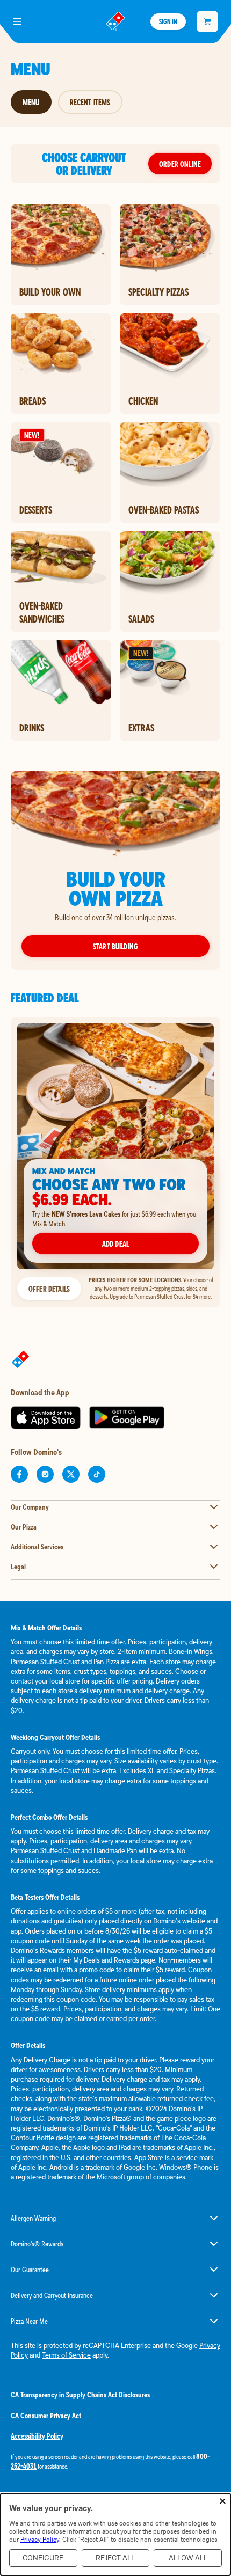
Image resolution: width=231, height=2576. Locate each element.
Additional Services (37, 1547)
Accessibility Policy (37, 2436)
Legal (18, 1567)
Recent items (90, 102)
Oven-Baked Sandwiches (42, 612)
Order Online (180, 164)
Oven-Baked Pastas (164, 510)
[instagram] (45, 1474)
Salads (141, 619)
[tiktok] (97, 1474)
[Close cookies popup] (223, 2502)
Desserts (36, 510)
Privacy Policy (40, 2539)
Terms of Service (66, 2355)
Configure (43, 2558)
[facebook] (19, 1474)
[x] (71, 1474)
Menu (31, 102)
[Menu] (17, 21)
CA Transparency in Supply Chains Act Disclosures (80, 2395)
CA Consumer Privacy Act (46, 2416)
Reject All (115, 2558)
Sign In (168, 21)
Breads (33, 401)
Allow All (188, 2558)
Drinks (32, 728)
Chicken (143, 401)
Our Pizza (24, 1527)
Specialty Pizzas (158, 292)
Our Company (30, 1507)
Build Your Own (50, 292)
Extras (141, 728)
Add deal (115, 1243)
